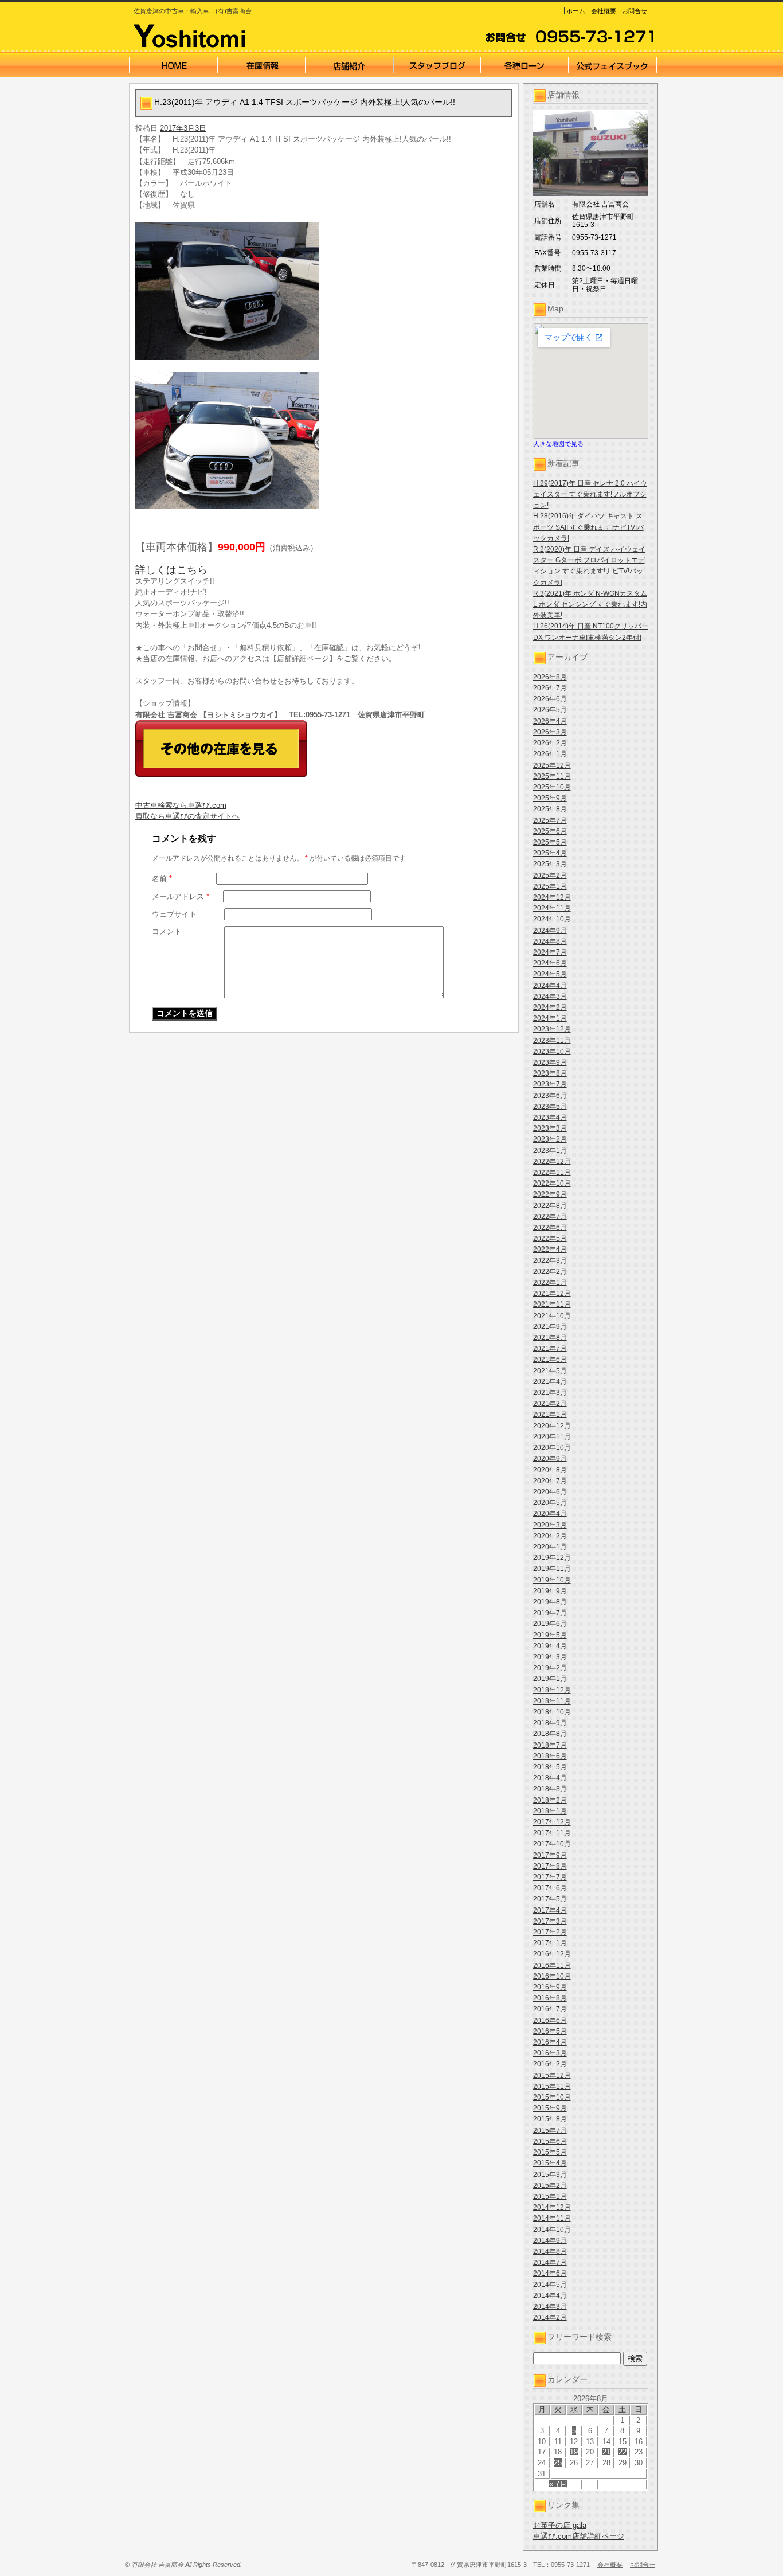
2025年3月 (550, 864)
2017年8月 (550, 1866)
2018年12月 (552, 1690)
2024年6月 (550, 963)
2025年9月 (550, 798)
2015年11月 (552, 2086)
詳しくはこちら (171, 570)
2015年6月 (550, 2141)
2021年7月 (550, 1348)
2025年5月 (550, 842)
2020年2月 (550, 1536)
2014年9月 (550, 2241)
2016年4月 (550, 2042)
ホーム (576, 11)
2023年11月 (552, 1041)
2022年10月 (552, 1183)
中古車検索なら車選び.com (181, 805)
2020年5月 (550, 1503)
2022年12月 (552, 1162)
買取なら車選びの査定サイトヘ (187, 816)
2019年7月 (550, 1613)
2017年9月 (550, 1855)
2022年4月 (550, 1249)
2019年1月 (550, 1679)
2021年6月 (550, 1359)
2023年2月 (550, 1139)
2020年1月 (550, 1547)
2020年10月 (552, 1448)
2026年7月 (550, 688)
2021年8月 (550, 1338)
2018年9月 (550, 1723)
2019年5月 (550, 1635)
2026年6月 (550, 699)
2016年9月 (550, 1987)
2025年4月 (550, 853)
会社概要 (604, 11)
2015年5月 (550, 2152)
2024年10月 (552, 919)
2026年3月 (550, 732)
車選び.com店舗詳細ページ (579, 2536)
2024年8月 (550, 941)
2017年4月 (550, 1910)
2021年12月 (552, 1293)
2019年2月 (550, 1668)
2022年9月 (550, 1194)
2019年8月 (550, 1602)
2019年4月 (550, 1646)
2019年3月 (550, 1657)
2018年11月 (552, 1701)
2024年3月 (550, 996)
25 (558, 2463)
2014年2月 (550, 2317)
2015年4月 (550, 2163)
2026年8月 (550, 677)
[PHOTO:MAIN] (324, 291)
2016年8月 (550, 1998)
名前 (162, 879)
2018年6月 (550, 1756)
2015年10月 (552, 2097)
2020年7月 (550, 1481)
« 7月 (558, 2484)
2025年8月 (550, 809)
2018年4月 (550, 1778)
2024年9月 (550, 931)
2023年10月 (552, 1051)
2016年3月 (550, 2053)
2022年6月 (550, 1228)
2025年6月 (550, 831)
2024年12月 (552, 897)
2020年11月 (552, 1437)
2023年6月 (550, 1096)
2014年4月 (550, 2296)
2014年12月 (552, 2207)
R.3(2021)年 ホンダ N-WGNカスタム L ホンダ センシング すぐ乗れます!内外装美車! (590, 604)
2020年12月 (552, 1426)
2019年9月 (550, 1591)
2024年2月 (550, 1007)
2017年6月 (550, 1888)
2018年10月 (552, 1712)
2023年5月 (550, 1107)
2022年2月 (550, 1272)
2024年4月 (550, 986)
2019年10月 (552, 1580)
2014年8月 (550, 2251)
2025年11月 (552, 776)
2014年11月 (552, 2218)
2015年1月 (550, 2196)
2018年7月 (550, 1745)
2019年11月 (552, 1569)
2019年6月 (550, 1624)
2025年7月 (550, 820)
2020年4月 (550, 1514)
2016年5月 (550, 2031)
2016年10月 (552, 1976)
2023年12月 (552, 1029)
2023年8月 (550, 1073)
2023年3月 (550, 1128)
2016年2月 (550, 2064)
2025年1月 (550, 886)
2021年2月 (550, 1404)
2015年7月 (550, 2131)
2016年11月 (552, 1965)
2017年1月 (550, 1943)
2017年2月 (550, 1932)
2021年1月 (550, 1414)
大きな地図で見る (558, 444)
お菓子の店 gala (560, 2525)
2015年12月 (552, 2075)
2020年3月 (550, 1525)
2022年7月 (550, 1217)
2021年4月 (550, 1382)
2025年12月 (552, 765)
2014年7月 (550, 2262)
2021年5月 (550, 1371)
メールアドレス (181, 896)
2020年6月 (550, 1492)
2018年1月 (550, 1811)
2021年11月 (552, 1304)
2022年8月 (550, 1206)
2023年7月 (550, 1084)
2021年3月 (550, 1393)
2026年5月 (550, 710)
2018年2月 (550, 1800)
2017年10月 (552, 1844)
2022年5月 (550, 1238)
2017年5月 (550, 1899)
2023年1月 (550, 1151)
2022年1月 (550, 1283)
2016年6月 (550, 2020)
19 (574, 2452)
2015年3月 (550, 2175)
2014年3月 (550, 2307)
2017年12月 (552, 1822)
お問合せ (635, 11)
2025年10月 (552, 787)
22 (623, 2452)
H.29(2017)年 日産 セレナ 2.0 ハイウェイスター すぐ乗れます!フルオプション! (590, 494)
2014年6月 (550, 2273)
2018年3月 (550, 1789)
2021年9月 (550, 1327)
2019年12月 (552, 1558)
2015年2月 (550, 2186)
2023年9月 (550, 1062)
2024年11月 (552, 908)
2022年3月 (550, 1261)
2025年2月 (550, 875)
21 (606, 2452)
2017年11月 (552, 1833)
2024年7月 (550, 952)
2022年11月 (552, 1172)
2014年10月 (552, 2230)
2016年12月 (552, 1954)
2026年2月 (550, 743)
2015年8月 (550, 2119)
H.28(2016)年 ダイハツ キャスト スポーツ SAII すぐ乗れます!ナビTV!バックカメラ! (588, 527)
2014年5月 (550, 2285)
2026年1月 (550, 754)
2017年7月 (550, 1877)
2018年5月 (550, 1767)
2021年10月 (552, 1316)
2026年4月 (550, 721)
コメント (167, 931)
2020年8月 (550, 1470)
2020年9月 (550, 1459)
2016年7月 (550, 2009)
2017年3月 (550, 1921)
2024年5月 (550, 974)
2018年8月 (550, 1734)
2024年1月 (550, 1018)
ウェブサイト (174, 914)
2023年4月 (550, 1117)
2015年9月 (550, 2108)
